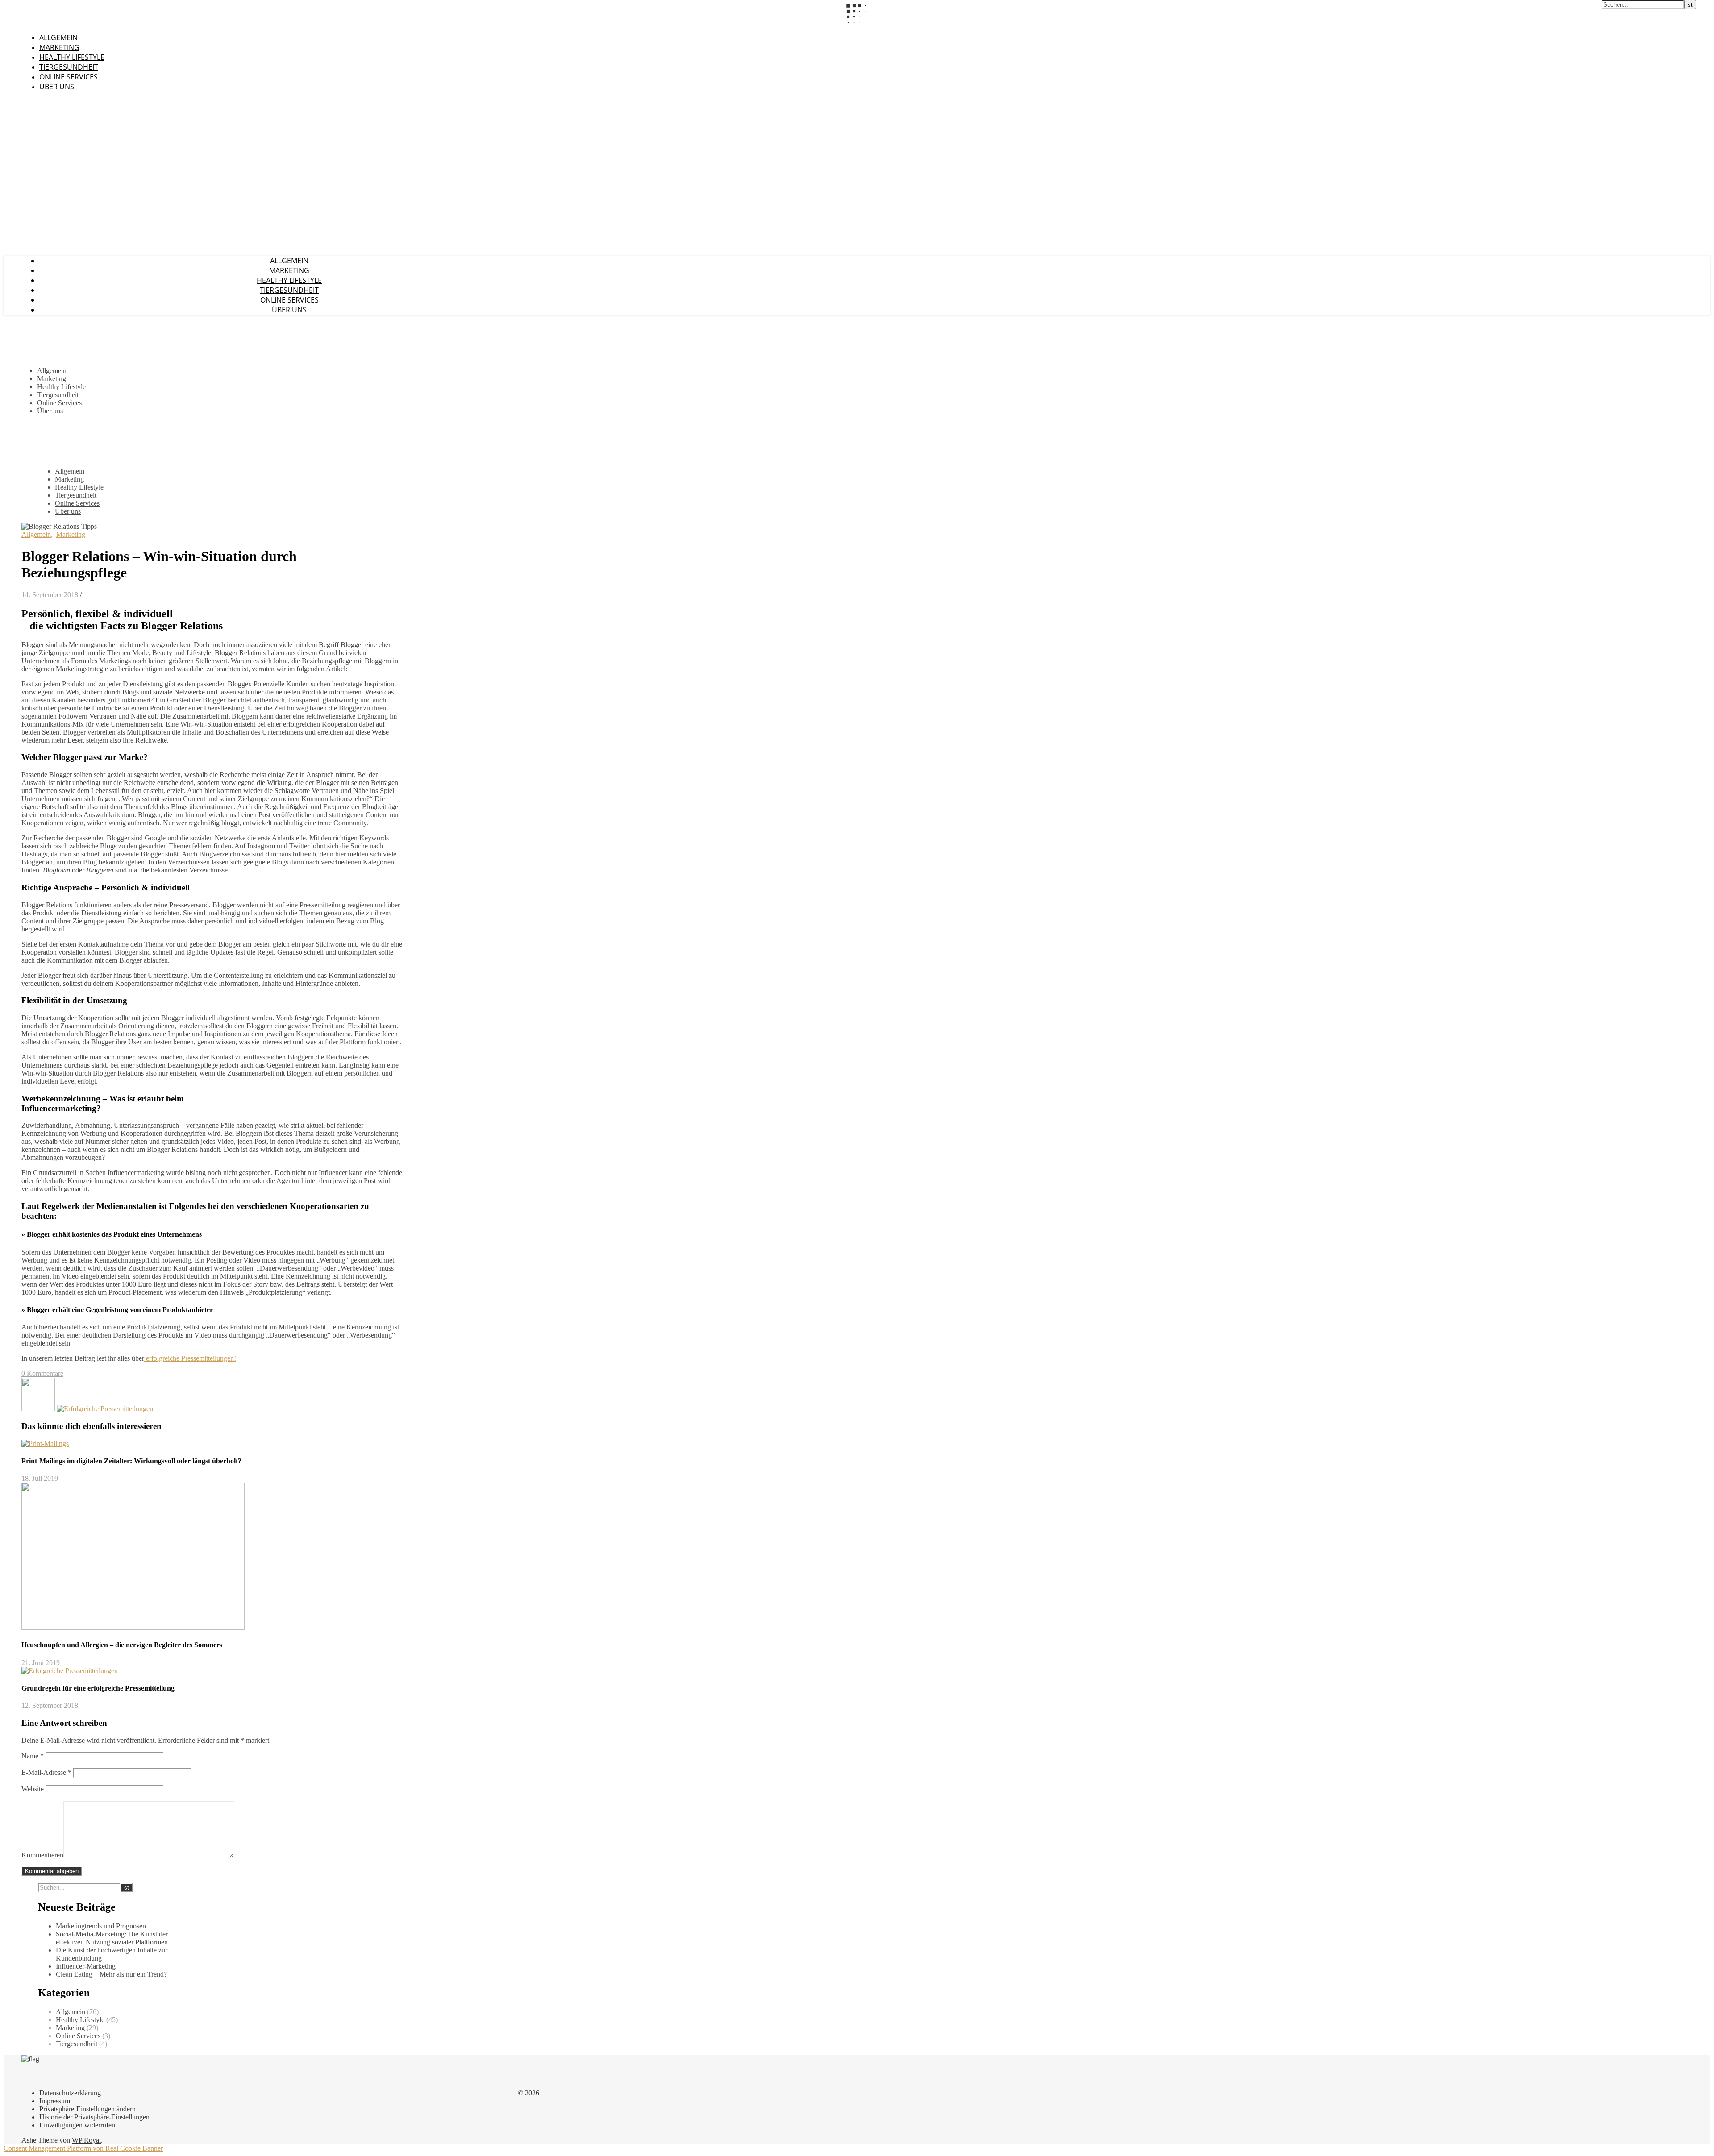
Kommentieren (42, 1855)
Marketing (59, 47)
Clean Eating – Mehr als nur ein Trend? (111, 1974)
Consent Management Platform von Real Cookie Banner (83, 2148)
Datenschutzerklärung (70, 2093)
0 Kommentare (42, 1373)
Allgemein (58, 37)
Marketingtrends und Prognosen (101, 1926)
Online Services (69, 77)
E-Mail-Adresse (46, 1772)
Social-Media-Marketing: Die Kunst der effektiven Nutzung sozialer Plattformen (112, 1938)
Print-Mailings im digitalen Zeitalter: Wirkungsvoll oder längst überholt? (131, 1461)
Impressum (55, 2101)
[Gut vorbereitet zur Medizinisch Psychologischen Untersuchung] (39, 1409)
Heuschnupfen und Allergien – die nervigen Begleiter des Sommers (122, 1645)
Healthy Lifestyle (72, 57)
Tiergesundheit (69, 67)
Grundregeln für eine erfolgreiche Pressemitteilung (98, 1688)
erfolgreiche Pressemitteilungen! (190, 1358)
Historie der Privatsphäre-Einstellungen (94, 2117)
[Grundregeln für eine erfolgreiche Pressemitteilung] (105, 1409)
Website (33, 1789)
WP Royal (86, 2140)
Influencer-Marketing (86, 1966)
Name (33, 1756)
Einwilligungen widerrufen (77, 2125)
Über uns (57, 87)
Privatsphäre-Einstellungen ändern (87, 2109)
